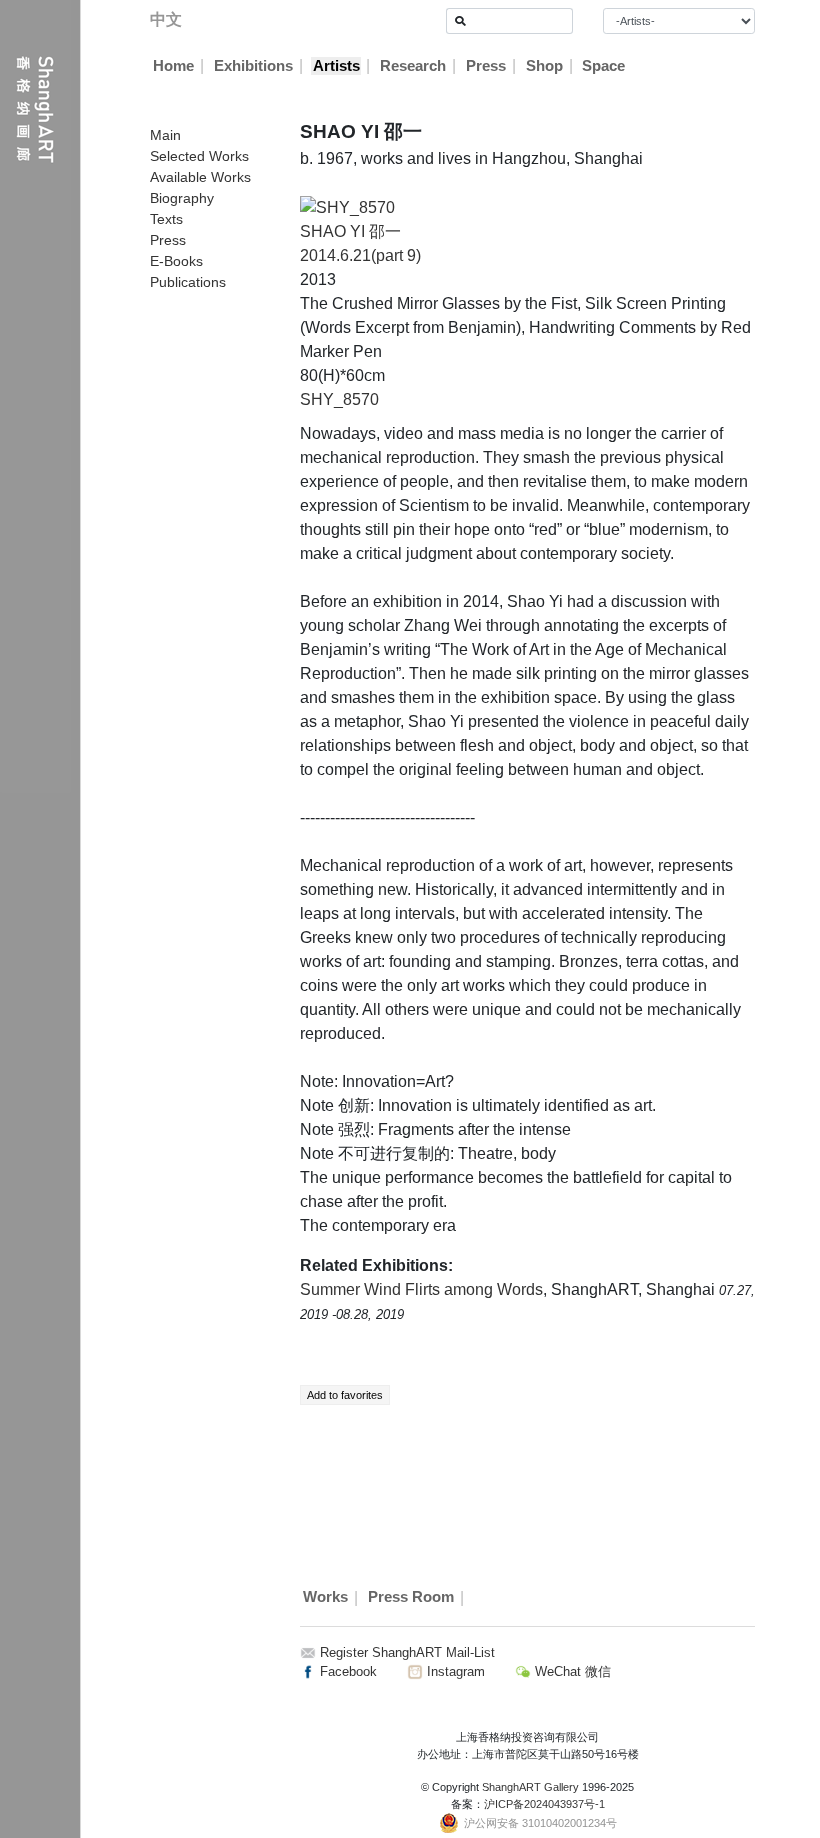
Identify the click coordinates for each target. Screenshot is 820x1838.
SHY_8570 (339, 399)
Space (603, 66)
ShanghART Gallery (530, 1787)
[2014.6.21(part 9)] (347, 206)
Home (173, 66)
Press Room (411, 1598)
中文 (166, 19)
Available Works (200, 177)
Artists (336, 66)
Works (325, 1598)
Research (413, 66)
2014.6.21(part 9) (360, 255)
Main (165, 135)
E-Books (176, 261)
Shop (544, 66)
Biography (182, 198)
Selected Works (199, 156)
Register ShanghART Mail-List (407, 1652)
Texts (166, 219)
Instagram (454, 1671)
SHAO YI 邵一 (350, 231)
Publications (188, 282)
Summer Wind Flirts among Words (421, 1289)
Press (486, 66)
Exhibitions (253, 66)
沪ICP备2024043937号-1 (544, 1804)
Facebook (346, 1671)
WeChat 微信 (571, 1671)
